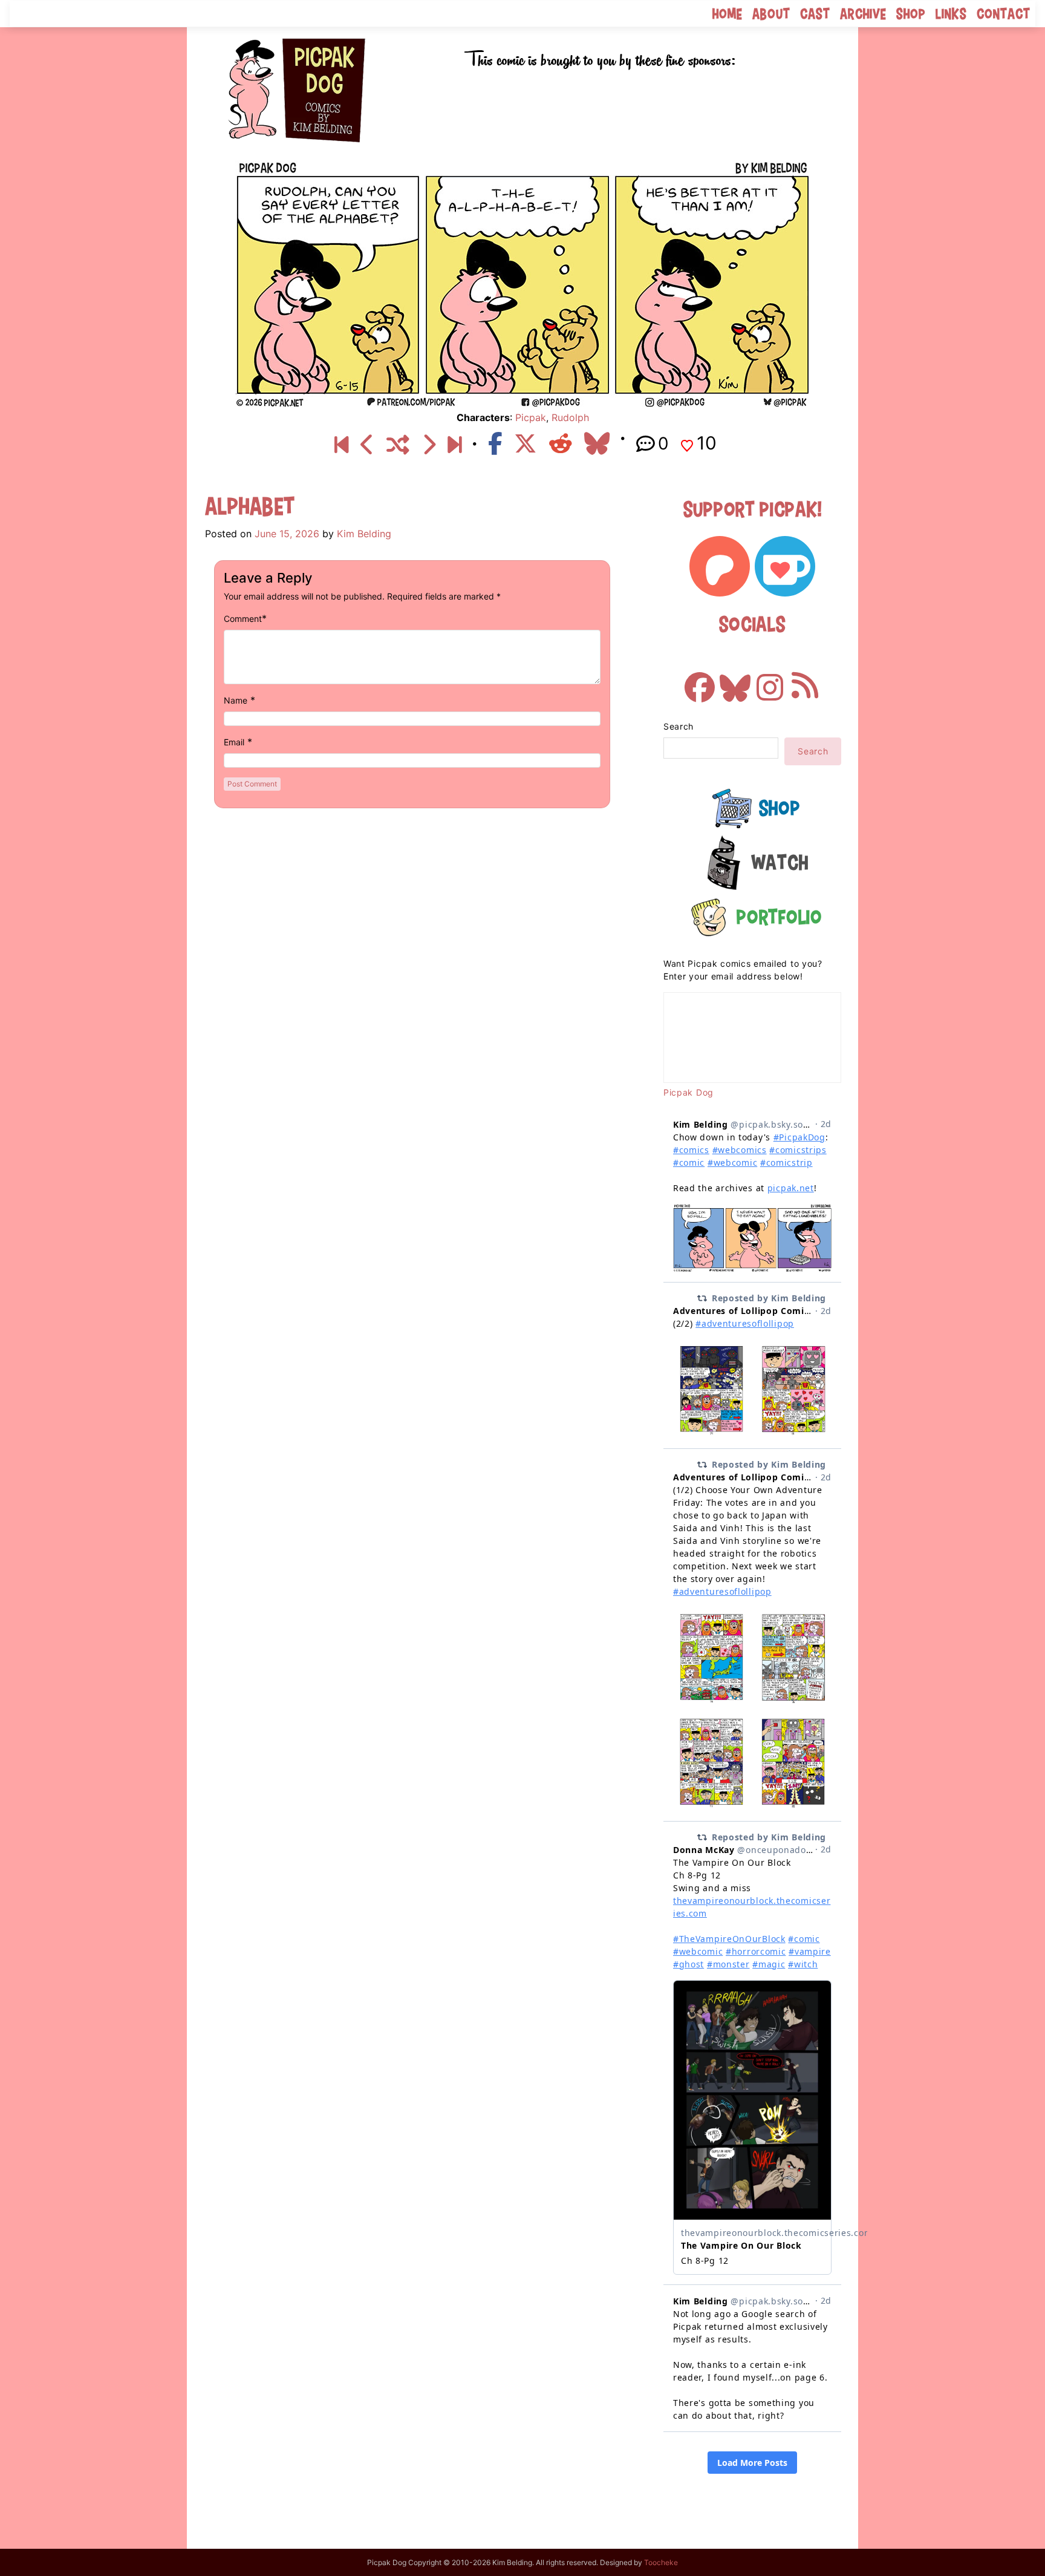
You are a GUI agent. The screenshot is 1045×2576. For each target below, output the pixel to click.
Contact (1004, 14)
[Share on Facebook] (495, 443)
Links (951, 14)
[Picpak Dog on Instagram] (770, 681)
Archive (863, 14)
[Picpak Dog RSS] (805, 681)
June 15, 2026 (287, 534)
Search (679, 726)
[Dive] (367, 445)
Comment (243, 619)
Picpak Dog (689, 1092)
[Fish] (428, 445)
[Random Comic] (398, 445)
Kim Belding (364, 534)
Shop (911, 14)
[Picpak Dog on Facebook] (700, 681)
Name (236, 700)
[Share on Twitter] (526, 443)
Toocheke (661, 2562)
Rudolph (570, 417)
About (771, 14)
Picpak (531, 417)
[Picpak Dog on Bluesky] (735, 681)
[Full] (454, 445)
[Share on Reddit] (561, 443)
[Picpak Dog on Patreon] (720, 566)
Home (728, 14)
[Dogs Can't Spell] (341, 445)
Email (234, 742)
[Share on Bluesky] (597, 443)
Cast (815, 14)
